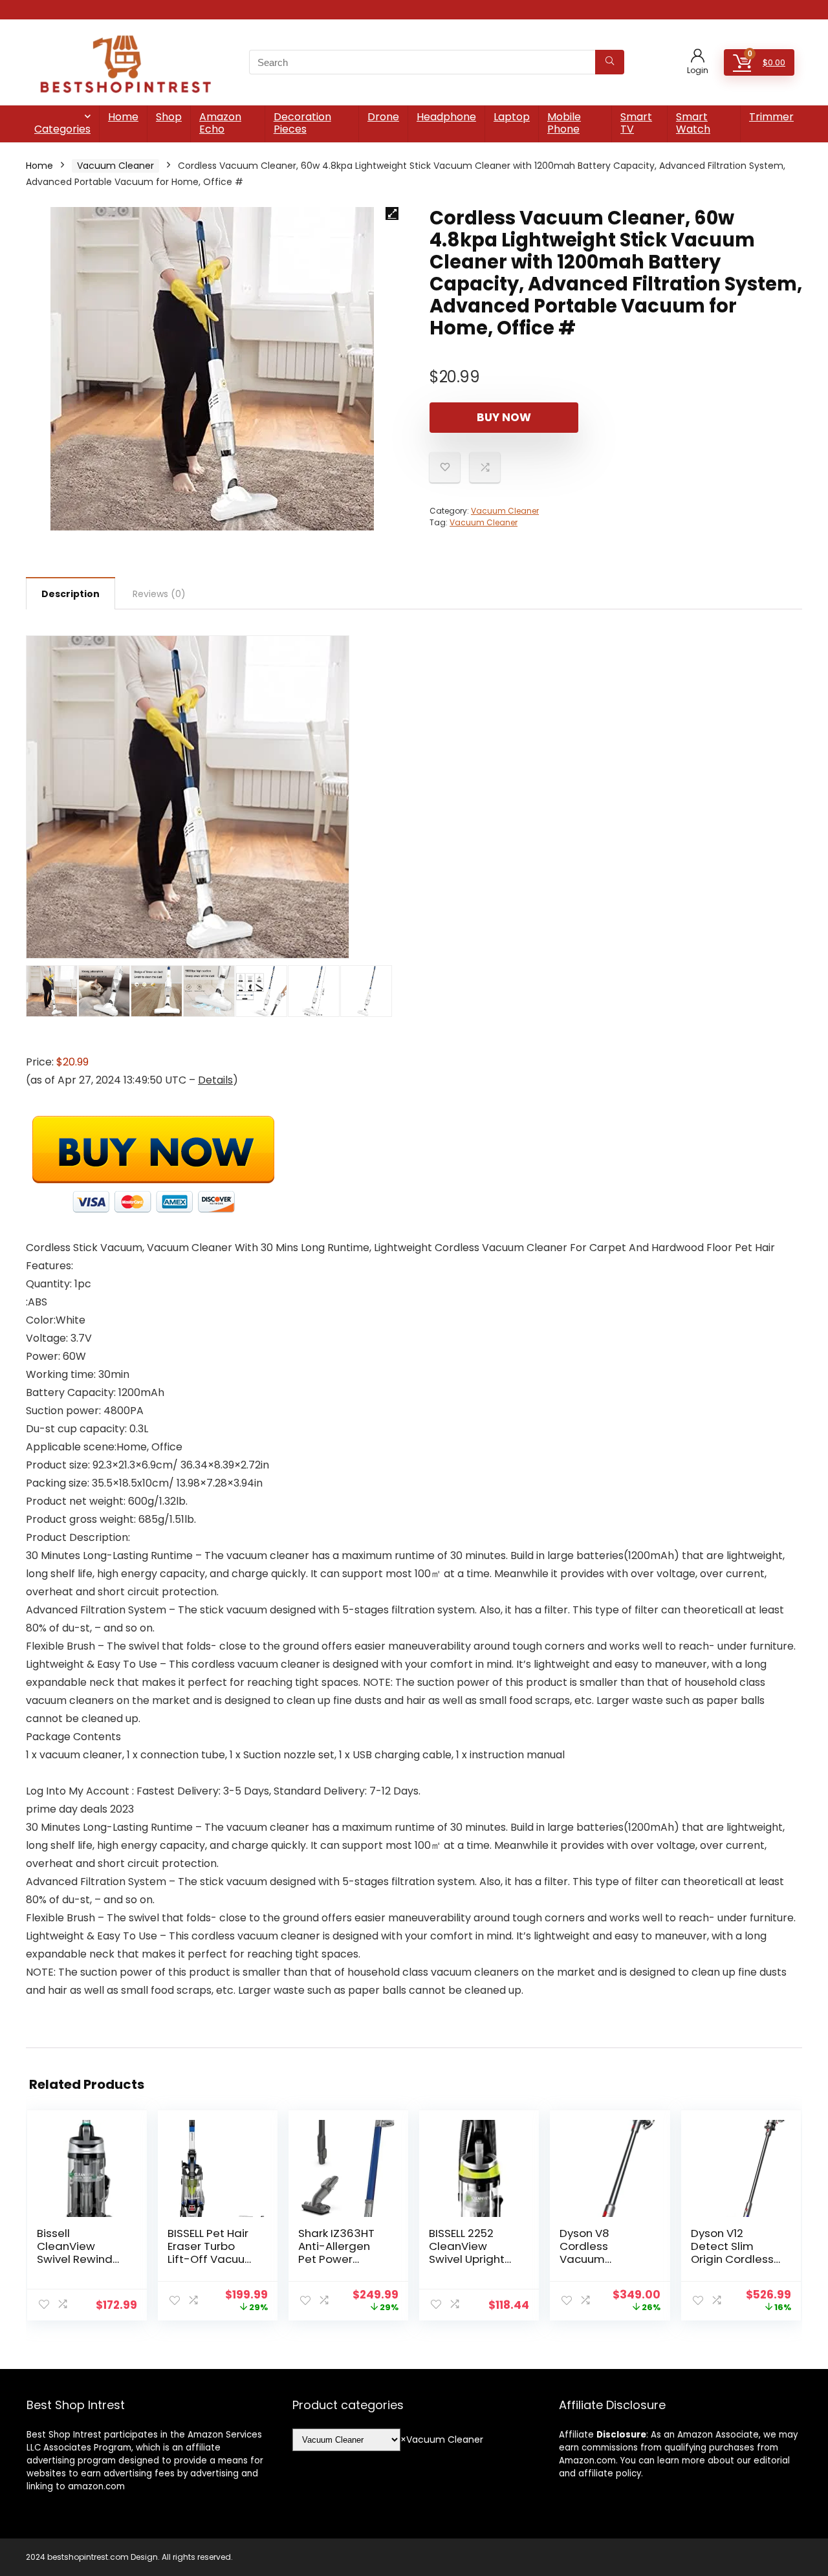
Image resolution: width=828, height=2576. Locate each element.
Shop (169, 117)
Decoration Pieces (302, 123)
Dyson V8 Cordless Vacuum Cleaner (584, 2253)
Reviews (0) (159, 594)
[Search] (610, 62)
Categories (62, 129)
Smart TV (636, 123)
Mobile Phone (564, 123)
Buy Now (504, 417)
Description (71, 594)
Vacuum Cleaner (115, 166)
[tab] (71, 593)
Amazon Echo (220, 123)
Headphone (446, 117)
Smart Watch (693, 123)
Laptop (512, 117)
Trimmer (771, 117)
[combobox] (442, 2440)
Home (123, 117)
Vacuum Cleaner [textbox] (442, 2440)
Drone (383, 117)
